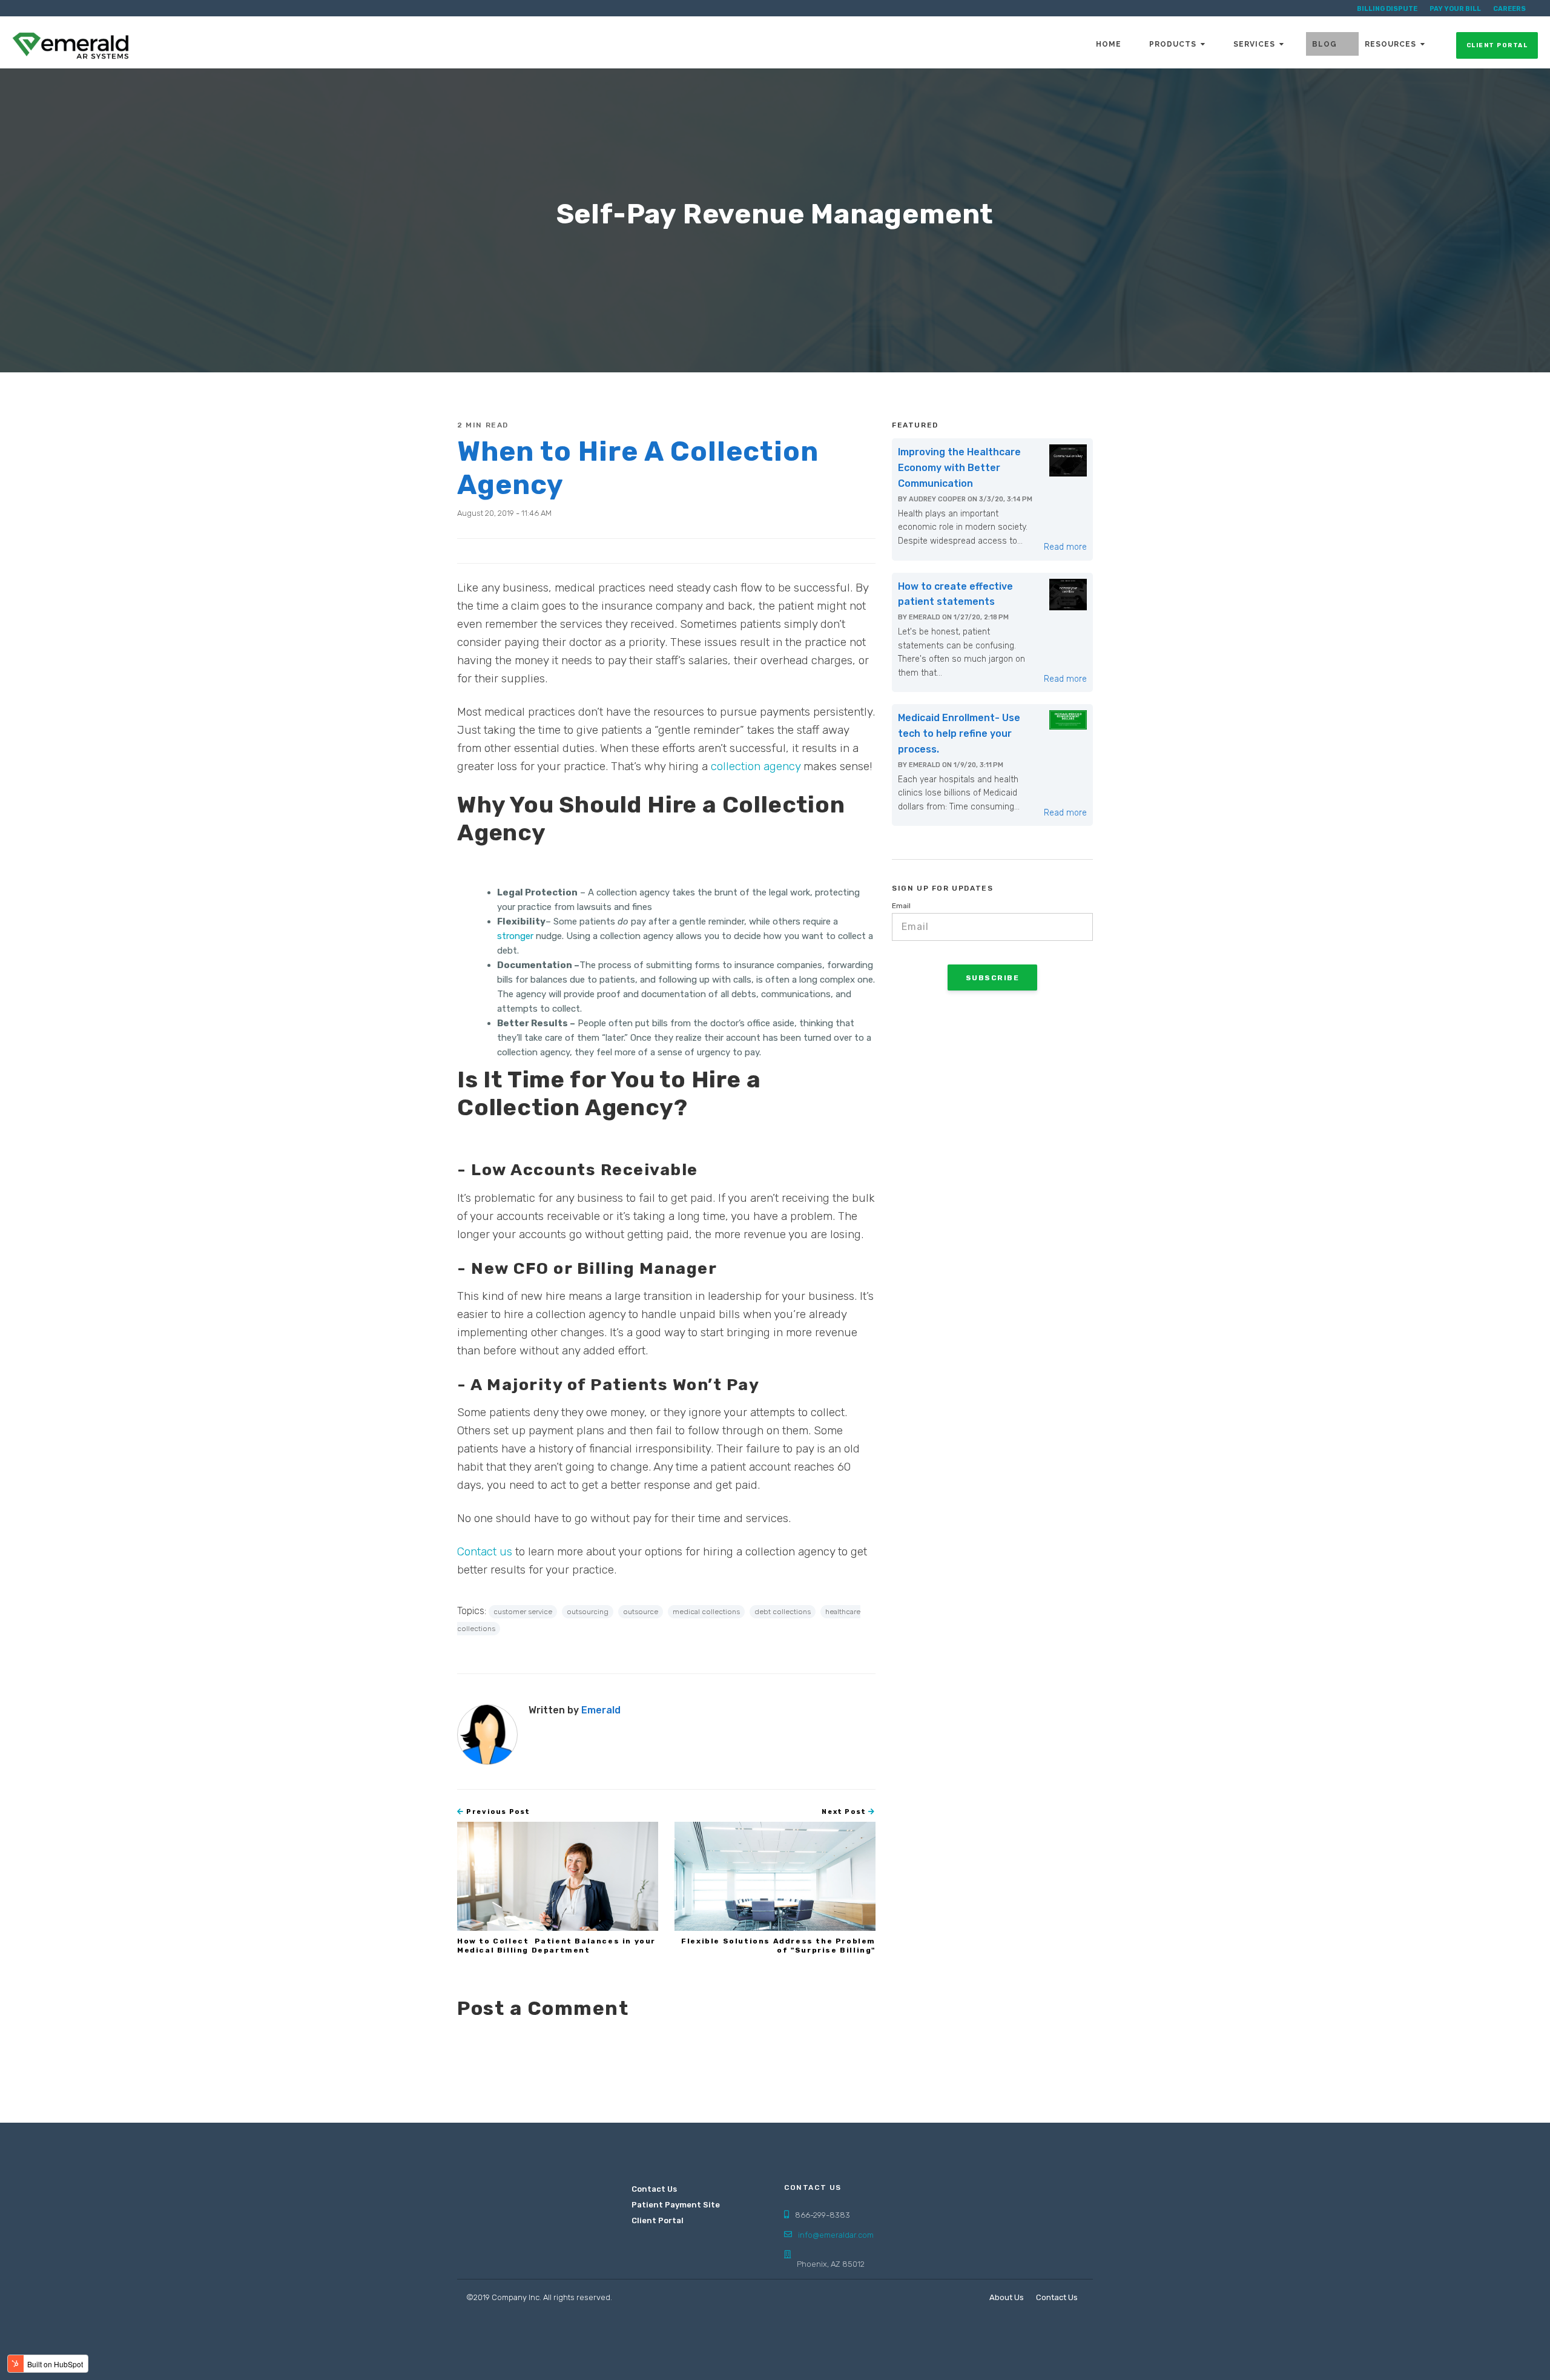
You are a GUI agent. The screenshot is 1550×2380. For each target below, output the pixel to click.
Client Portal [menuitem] (658, 2220)
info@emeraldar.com (836, 2235)
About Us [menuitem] (1007, 2297)
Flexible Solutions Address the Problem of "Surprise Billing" (778, 1945)
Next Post (845, 1812)
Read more (1065, 547)
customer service (523, 1612)
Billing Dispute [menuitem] (1387, 9)
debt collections (783, 1612)
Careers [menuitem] (1509, 9)
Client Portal (1497, 45)
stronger (515, 936)
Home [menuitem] (1109, 44)
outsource (641, 1612)
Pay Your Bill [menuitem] (1455, 9)
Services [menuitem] (1254, 44)
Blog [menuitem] (1324, 44)
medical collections (706, 1612)
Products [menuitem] (1173, 44)
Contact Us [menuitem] (654, 2189)
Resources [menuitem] (1390, 44)
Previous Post (497, 1812)
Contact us (486, 1551)
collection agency (756, 766)
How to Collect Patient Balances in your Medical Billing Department (556, 1945)
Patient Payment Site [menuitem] (671, 2205)
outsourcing (588, 1612)
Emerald (601, 1710)
